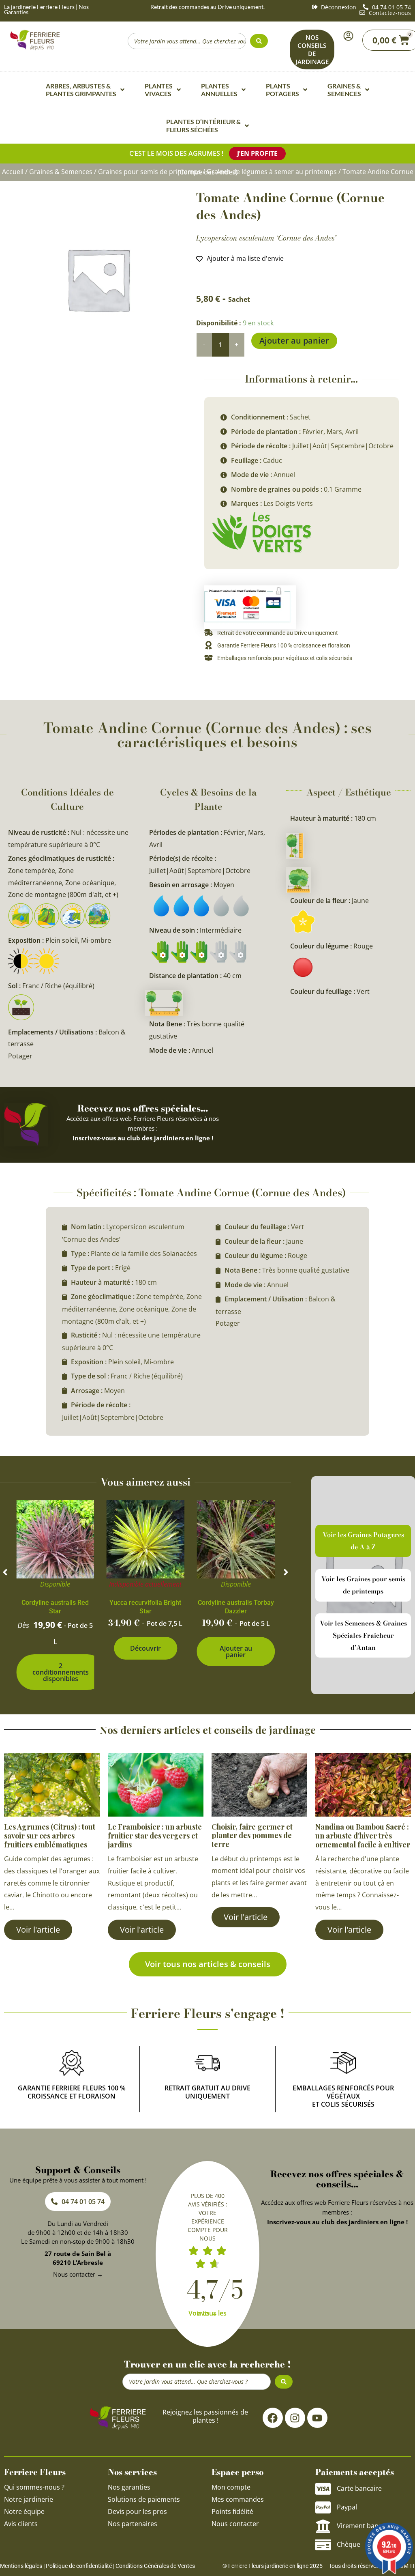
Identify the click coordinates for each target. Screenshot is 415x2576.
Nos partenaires (133, 2524)
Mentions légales (21, 2566)
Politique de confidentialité (79, 2566)
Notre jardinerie (29, 2499)
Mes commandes (238, 2499)
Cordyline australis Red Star (55, 1607)
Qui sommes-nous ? (35, 2487)
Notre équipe (24, 2511)
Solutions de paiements (144, 2499)
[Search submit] (259, 41)
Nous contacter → (78, 2274)
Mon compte (231, 2487)
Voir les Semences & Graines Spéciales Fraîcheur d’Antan (363, 1635)
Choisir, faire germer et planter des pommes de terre (252, 1835)
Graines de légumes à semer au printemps (272, 172)
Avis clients (21, 2524)
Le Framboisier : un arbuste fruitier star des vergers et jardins (155, 1835)
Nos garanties (129, 2487)
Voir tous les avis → (207, 2313)
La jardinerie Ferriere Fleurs (39, 7)
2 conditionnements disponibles (61, 1672)
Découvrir (145, 1648)
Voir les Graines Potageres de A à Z (363, 1541)
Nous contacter (235, 2524)
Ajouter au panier (294, 341)
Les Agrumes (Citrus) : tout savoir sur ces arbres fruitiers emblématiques (50, 1835)
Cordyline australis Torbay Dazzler (236, 1607)
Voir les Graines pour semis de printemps (363, 1585)
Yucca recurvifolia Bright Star (145, 1607)
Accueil (13, 172)
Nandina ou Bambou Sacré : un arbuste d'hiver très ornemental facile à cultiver (363, 1835)
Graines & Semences (61, 172)
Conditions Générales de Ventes (155, 2566)
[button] (5, 1572)
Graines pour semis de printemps (150, 172)
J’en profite (257, 153)
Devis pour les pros (137, 2511)
